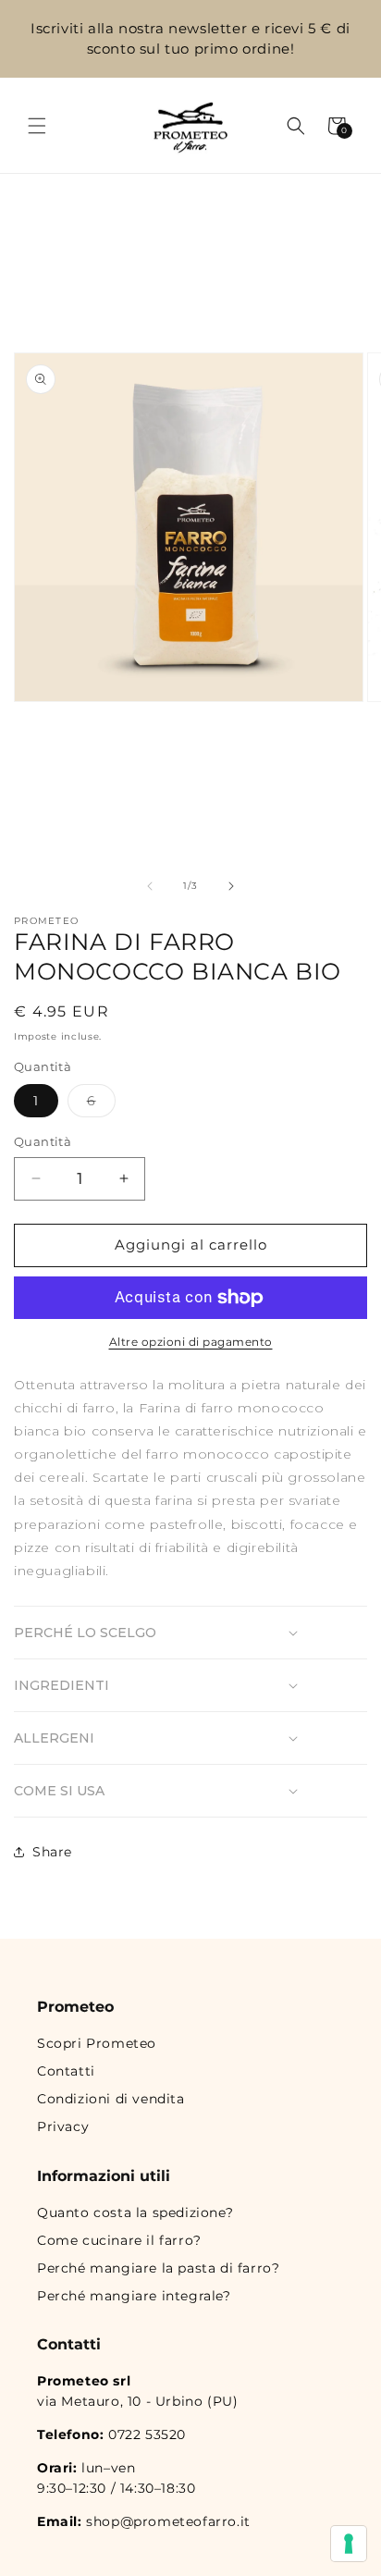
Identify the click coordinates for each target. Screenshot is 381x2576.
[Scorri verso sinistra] (150, 886)
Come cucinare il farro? (119, 2240)
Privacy (63, 2126)
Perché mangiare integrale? (134, 2296)
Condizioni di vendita (111, 2099)
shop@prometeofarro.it (168, 2521)
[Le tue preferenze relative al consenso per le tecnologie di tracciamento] (349, 2544)
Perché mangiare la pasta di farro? (158, 2268)
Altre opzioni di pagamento (191, 1342)
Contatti (66, 2071)
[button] (37, 126)
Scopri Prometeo (97, 2043)
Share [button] (52, 1852)
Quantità (43, 1141)
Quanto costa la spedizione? (135, 2212)
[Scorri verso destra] (231, 886)
